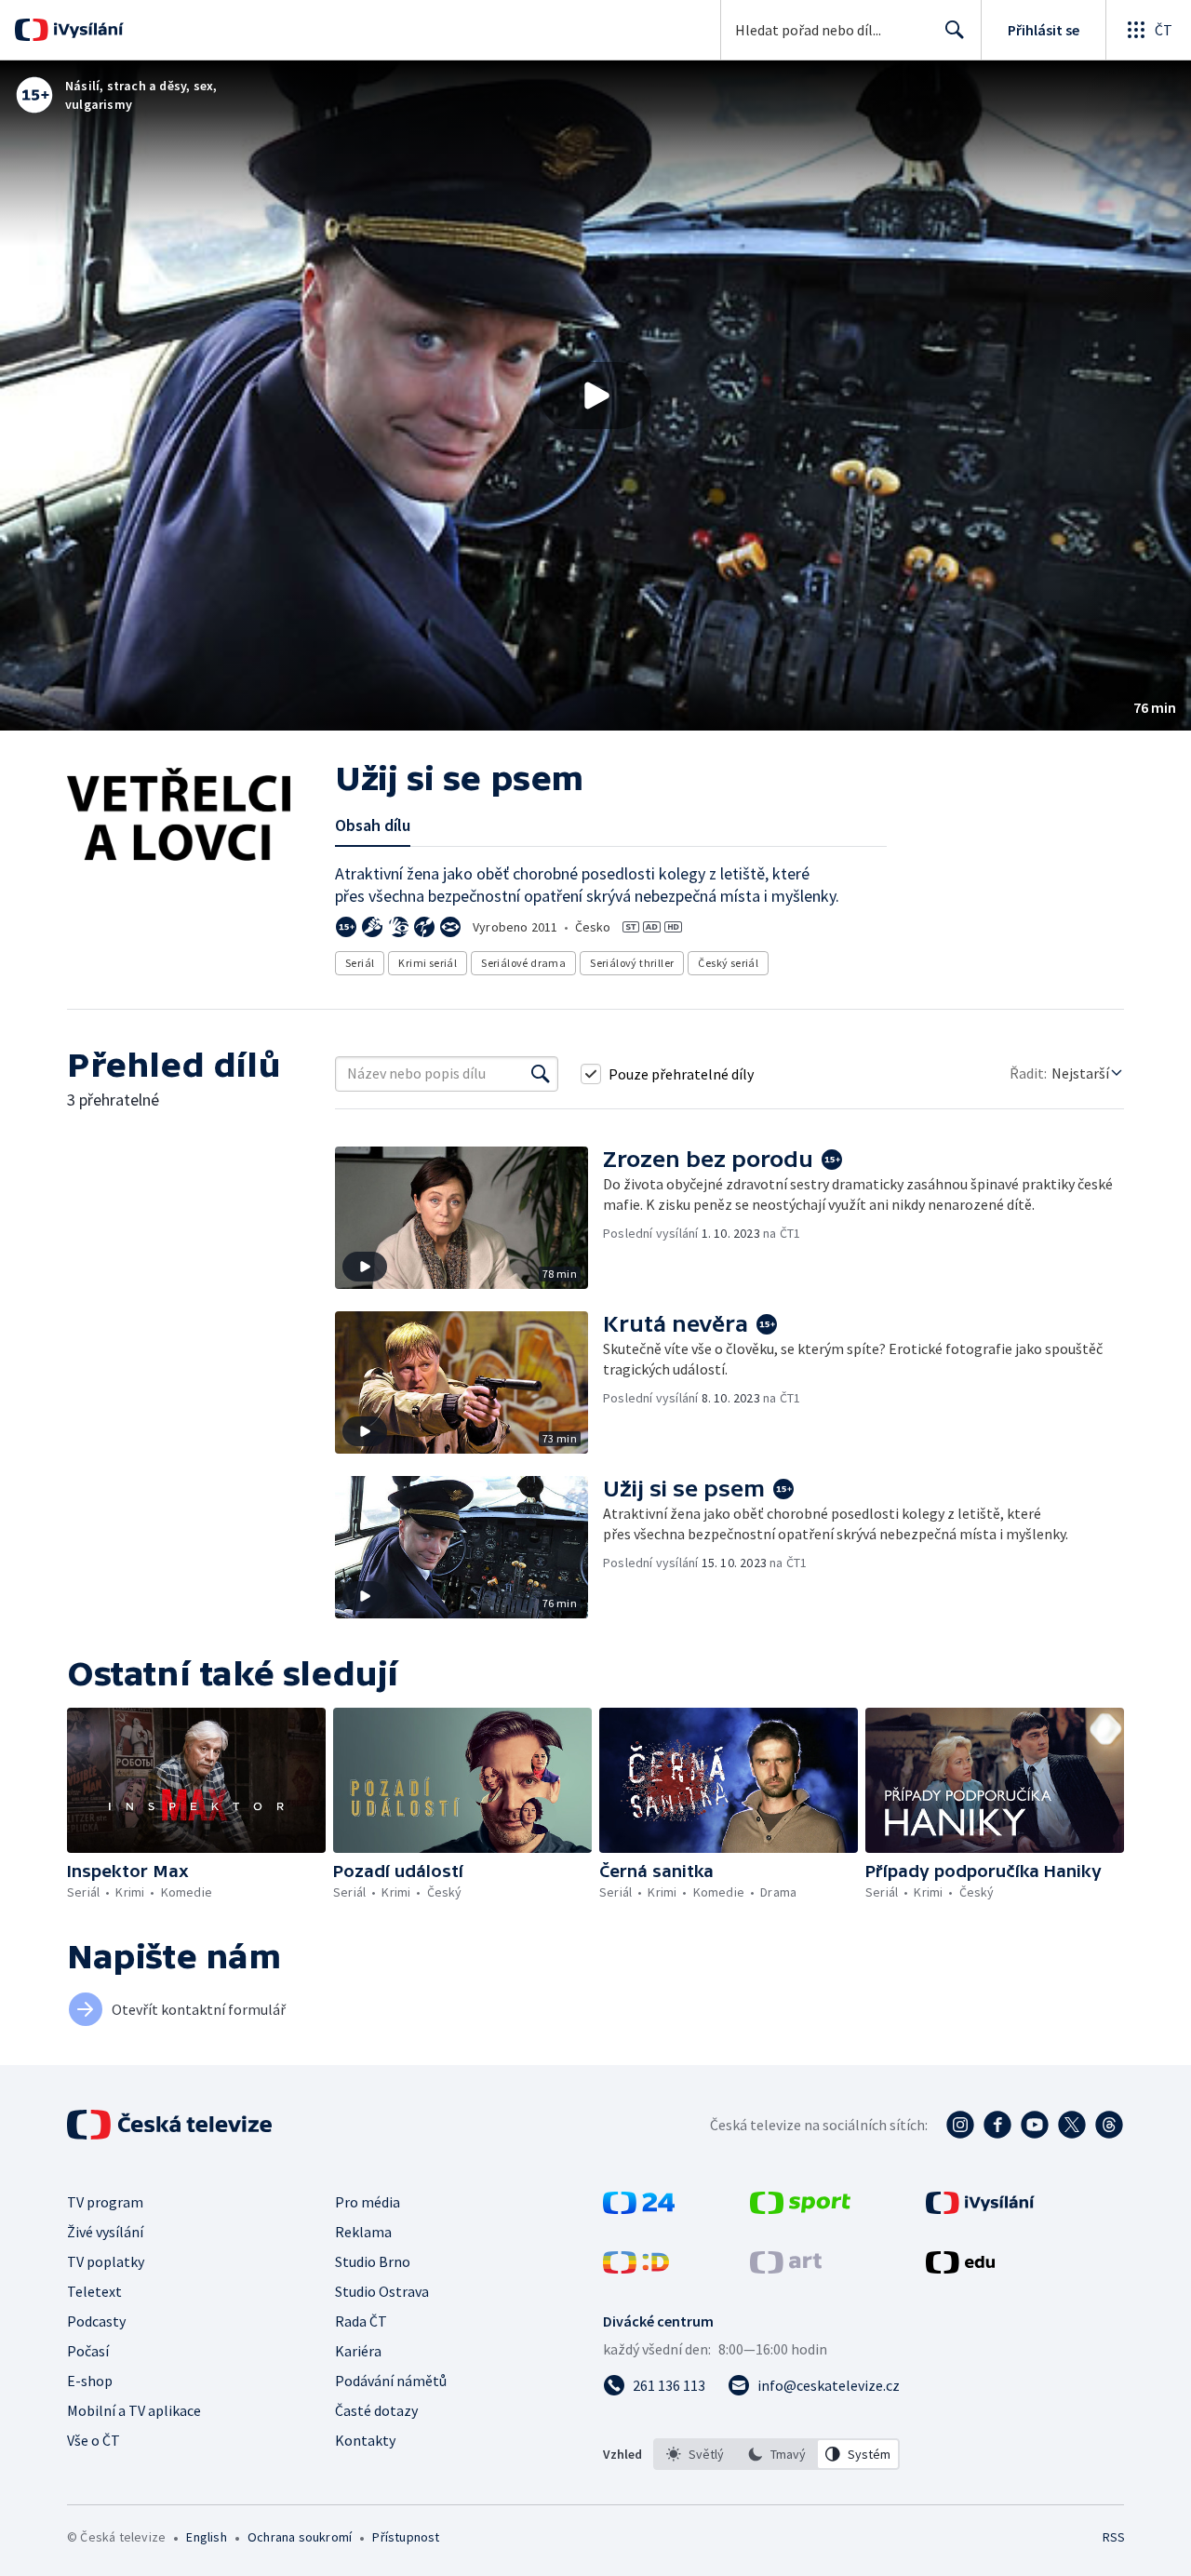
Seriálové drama (523, 963)
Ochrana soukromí (300, 2537)
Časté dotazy (376, 2410)
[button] (595, 396)
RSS (1114, 2537)
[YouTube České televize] (1035, 2125)
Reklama (363, 2232)
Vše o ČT (94, 2440)
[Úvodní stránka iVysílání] (86, 30)
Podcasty (96, 2321)
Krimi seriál (428, 963)
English (206, 2537)
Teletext (94, 2291)
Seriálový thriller (632, 963)
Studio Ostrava (382, 2291)
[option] (695, 2454)
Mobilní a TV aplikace (134, 2410)
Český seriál (728, 963)
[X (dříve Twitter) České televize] (1072, 2125)
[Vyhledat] (541, 1074)
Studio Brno (373, 2261)
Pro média (368, 2202)
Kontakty (365, 2440)
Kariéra (358, 2351)
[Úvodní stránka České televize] (171, 2125)
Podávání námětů (391, 2381)
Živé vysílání (105, 2232)
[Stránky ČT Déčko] (636, 2268)
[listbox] (776, 2454)
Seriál (360, 963)
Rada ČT (361, 2321)
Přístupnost (406, 2537)
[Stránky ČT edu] (960, 2268)
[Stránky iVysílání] (980, 2208)
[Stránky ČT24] (639, 2208)
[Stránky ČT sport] (800, 2208)
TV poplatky (106, 2261)
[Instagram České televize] (960, 2125)
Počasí (88, 2351)
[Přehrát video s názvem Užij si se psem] (595, 396)
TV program (105, 2202)
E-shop (90, 2381)
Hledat (955, 30)
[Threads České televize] (1109, 2125)
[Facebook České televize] (997, 2125)
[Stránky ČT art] (786, 2268)
